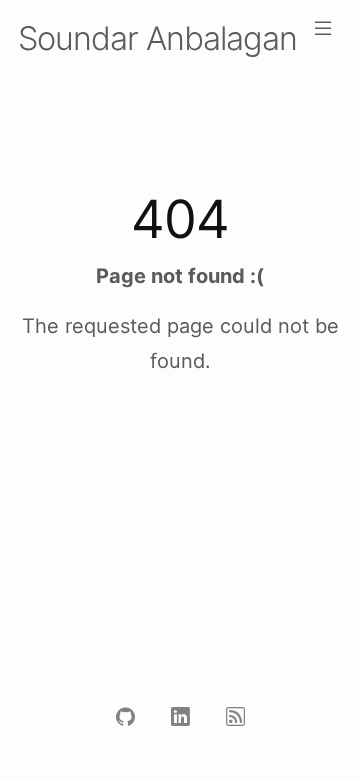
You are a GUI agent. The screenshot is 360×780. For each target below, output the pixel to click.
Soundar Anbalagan (157, 38)
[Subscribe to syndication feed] (235, 717)
